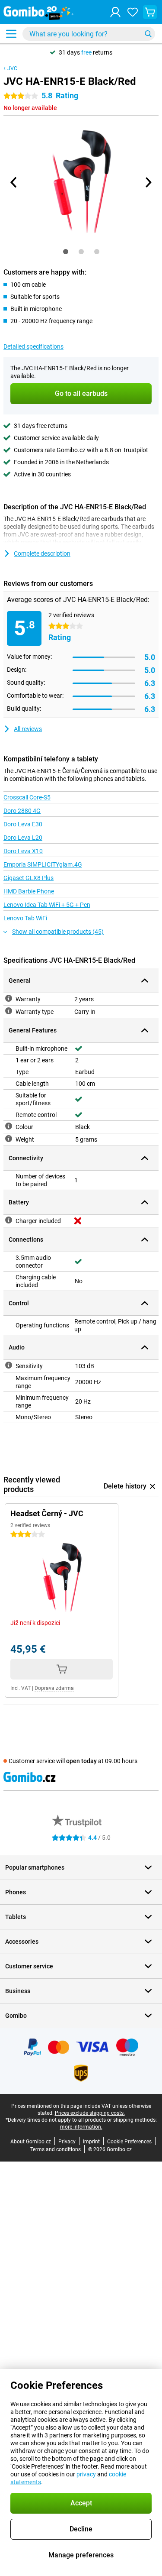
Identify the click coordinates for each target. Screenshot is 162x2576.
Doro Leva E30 (23, 824)
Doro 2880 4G (22, 811)
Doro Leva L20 (23, 838)
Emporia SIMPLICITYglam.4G (43, 864)
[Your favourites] (133, 12)
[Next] (148, 182)
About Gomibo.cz (31, 2142)
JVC (12, 68)
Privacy (67, 2142)
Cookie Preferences (129, 2142)
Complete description (42, 553)
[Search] (148, 34)
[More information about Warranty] (9, 998)
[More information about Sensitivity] (9, 1365)
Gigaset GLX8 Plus (29, 878)
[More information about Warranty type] (9, 1011)
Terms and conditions (56, 2149)
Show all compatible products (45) (58, 932)
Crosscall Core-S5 (27, 797)
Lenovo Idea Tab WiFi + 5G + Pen (47, 905)
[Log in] (115, 12)
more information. (81, 2127)
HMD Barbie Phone (29, 891)
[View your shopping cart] (150, 12)
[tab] (66, 252)
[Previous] (14, 182)
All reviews (28, 729)
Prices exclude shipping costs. (90, 2113)
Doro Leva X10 (23, 851)
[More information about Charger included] (9, 1220)
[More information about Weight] (9, 1139)
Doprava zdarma (54, 1688)
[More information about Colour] (9, 1126)
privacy (86, 2474)
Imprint (91, 2142)
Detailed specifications (33, 346)
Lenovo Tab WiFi (25, 918)
